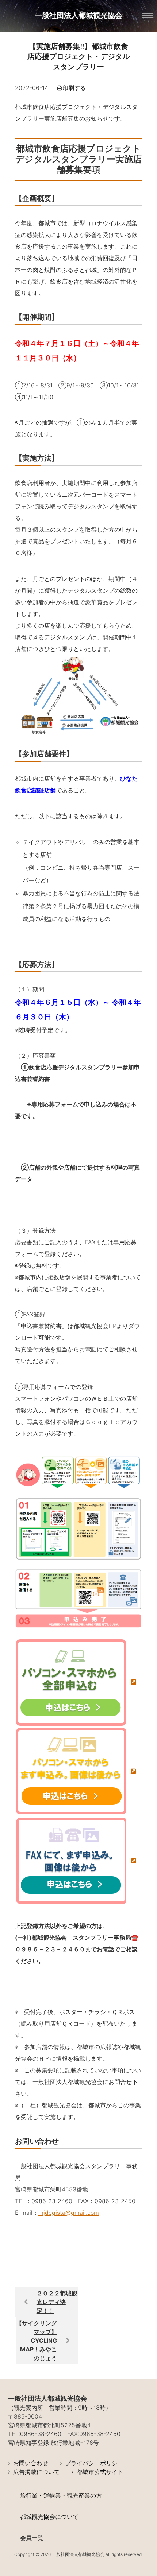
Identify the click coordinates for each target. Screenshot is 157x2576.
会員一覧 (32, 2538)
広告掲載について (37, 2472)
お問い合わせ (31, 2463)
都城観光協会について (49, 2517)
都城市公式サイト (100, 2472)
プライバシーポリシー (94, 2463)
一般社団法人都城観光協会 (78, 15)
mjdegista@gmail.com (69, 2213)
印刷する (74, 88)
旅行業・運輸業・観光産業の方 (61, 2495)
